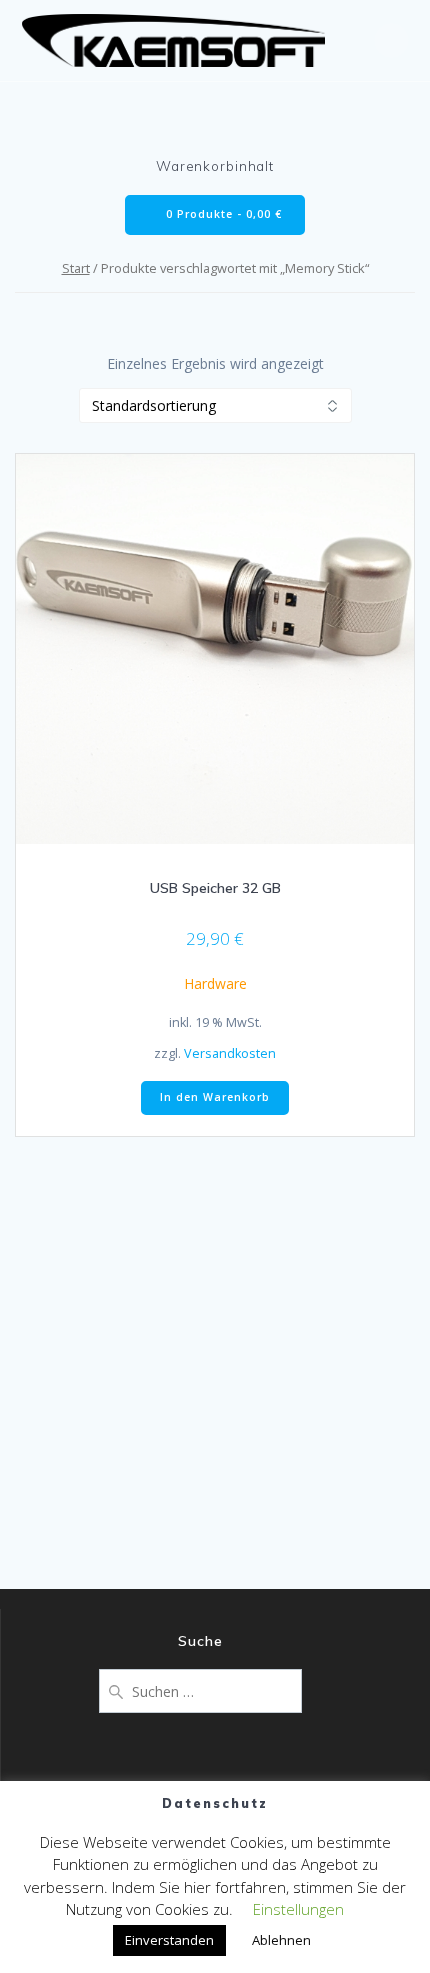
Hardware (215, 983)
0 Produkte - (222, 214)
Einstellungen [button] (298, 1909)
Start (76, 268)
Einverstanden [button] (169, 1940)
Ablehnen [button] (281, 1940)
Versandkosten (230, 1053)
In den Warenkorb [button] (215, 1097)
